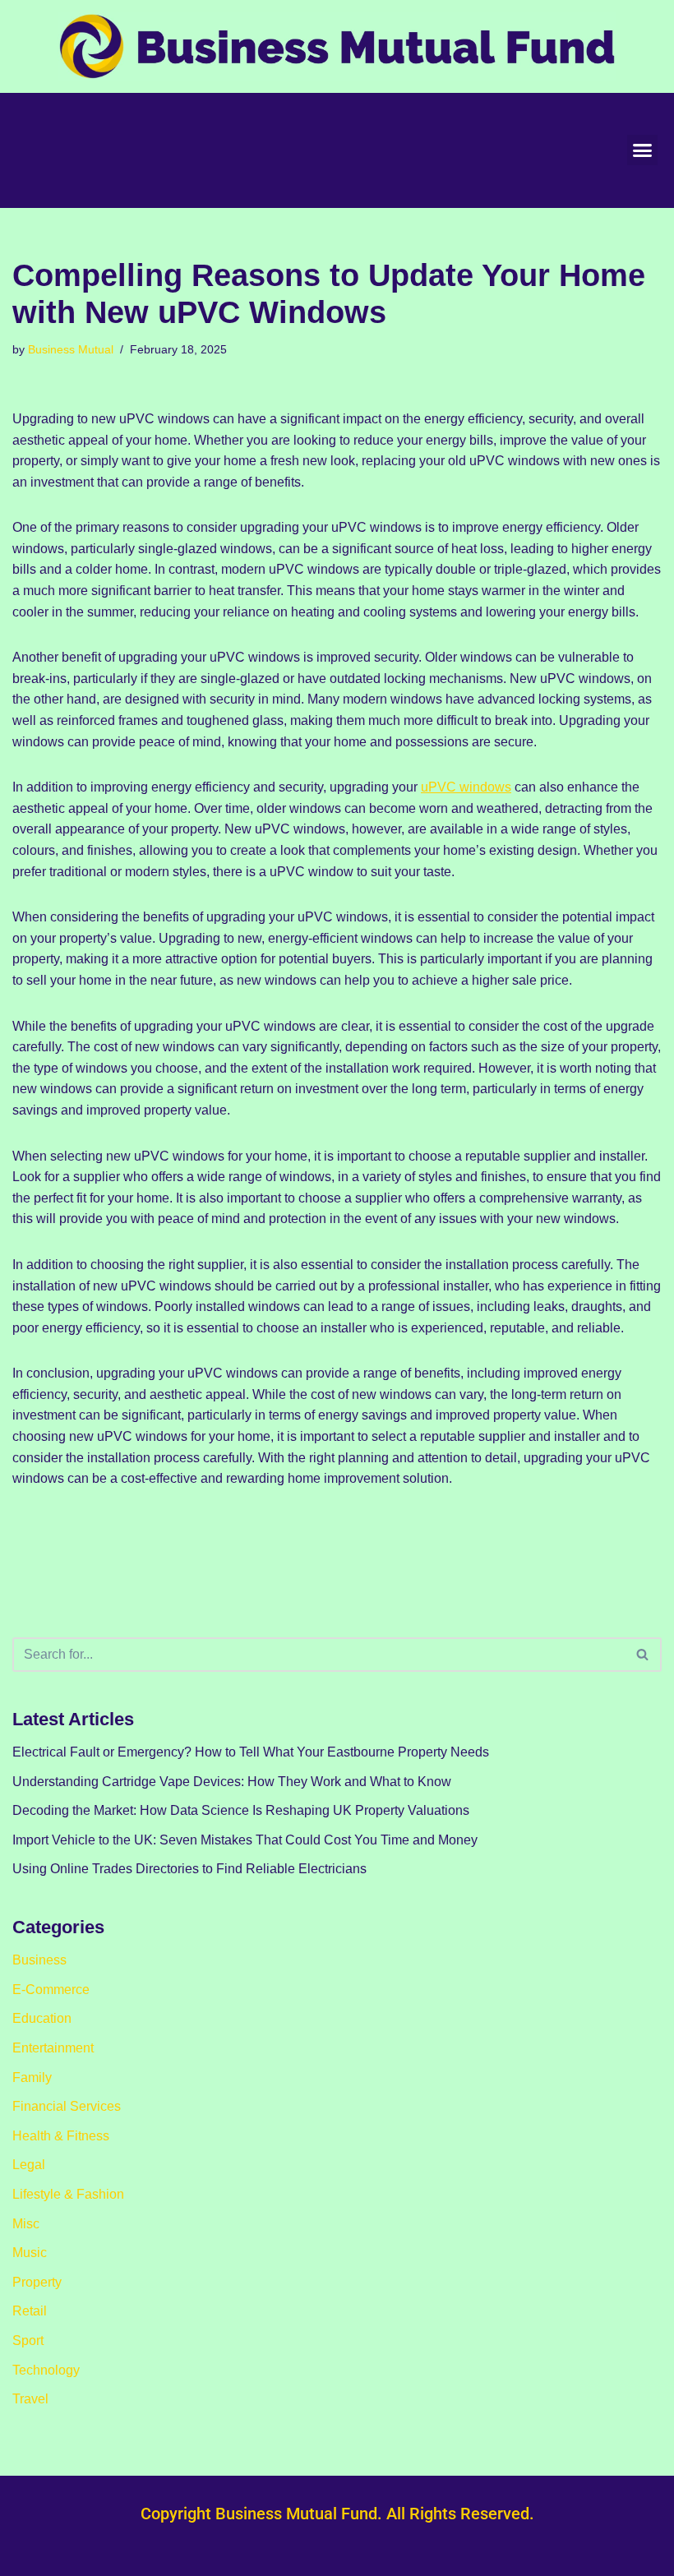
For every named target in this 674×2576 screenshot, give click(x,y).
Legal (29, 2165)
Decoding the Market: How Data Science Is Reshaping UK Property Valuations (241, 1810)
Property (37, 2282)
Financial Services (67, 2106)
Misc (26, 2224)
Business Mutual (71, 349)
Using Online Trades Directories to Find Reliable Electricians (189, 1869)
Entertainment (53, 2048)
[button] (643, 150)
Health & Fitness (61, 2136)
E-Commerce (51, 1990)
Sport (28, 2341)
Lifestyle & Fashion (68, 2194)
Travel (30, 2399)
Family (32, 2077)
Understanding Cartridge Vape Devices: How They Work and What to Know (232, 1782)
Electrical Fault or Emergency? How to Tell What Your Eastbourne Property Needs (251, 1752)
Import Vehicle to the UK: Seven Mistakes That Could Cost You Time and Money (245, 1840)
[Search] (643, 1655)
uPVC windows (466, 787)
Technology (46, 2370)
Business (39, 1960)
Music (30, 2253)
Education (42, 2018)
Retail (30, 2311)
